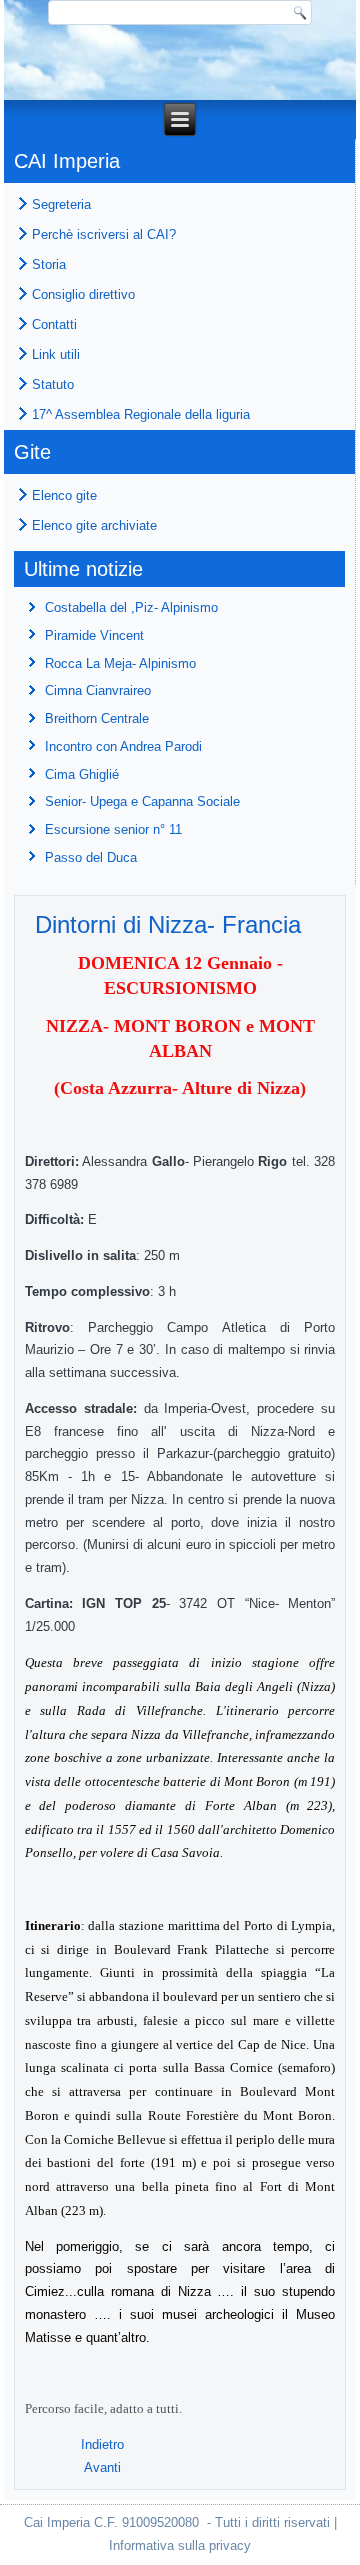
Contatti (54, 324)
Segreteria (61, 204)
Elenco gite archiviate (94, 525)
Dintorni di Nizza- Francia (168, 924)
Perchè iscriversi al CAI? (104, 234)
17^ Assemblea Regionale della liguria (141, 414)
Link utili (56, 354)
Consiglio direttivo (83, 294)
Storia (49, 264)
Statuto (53, 384)
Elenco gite (64, 495)
